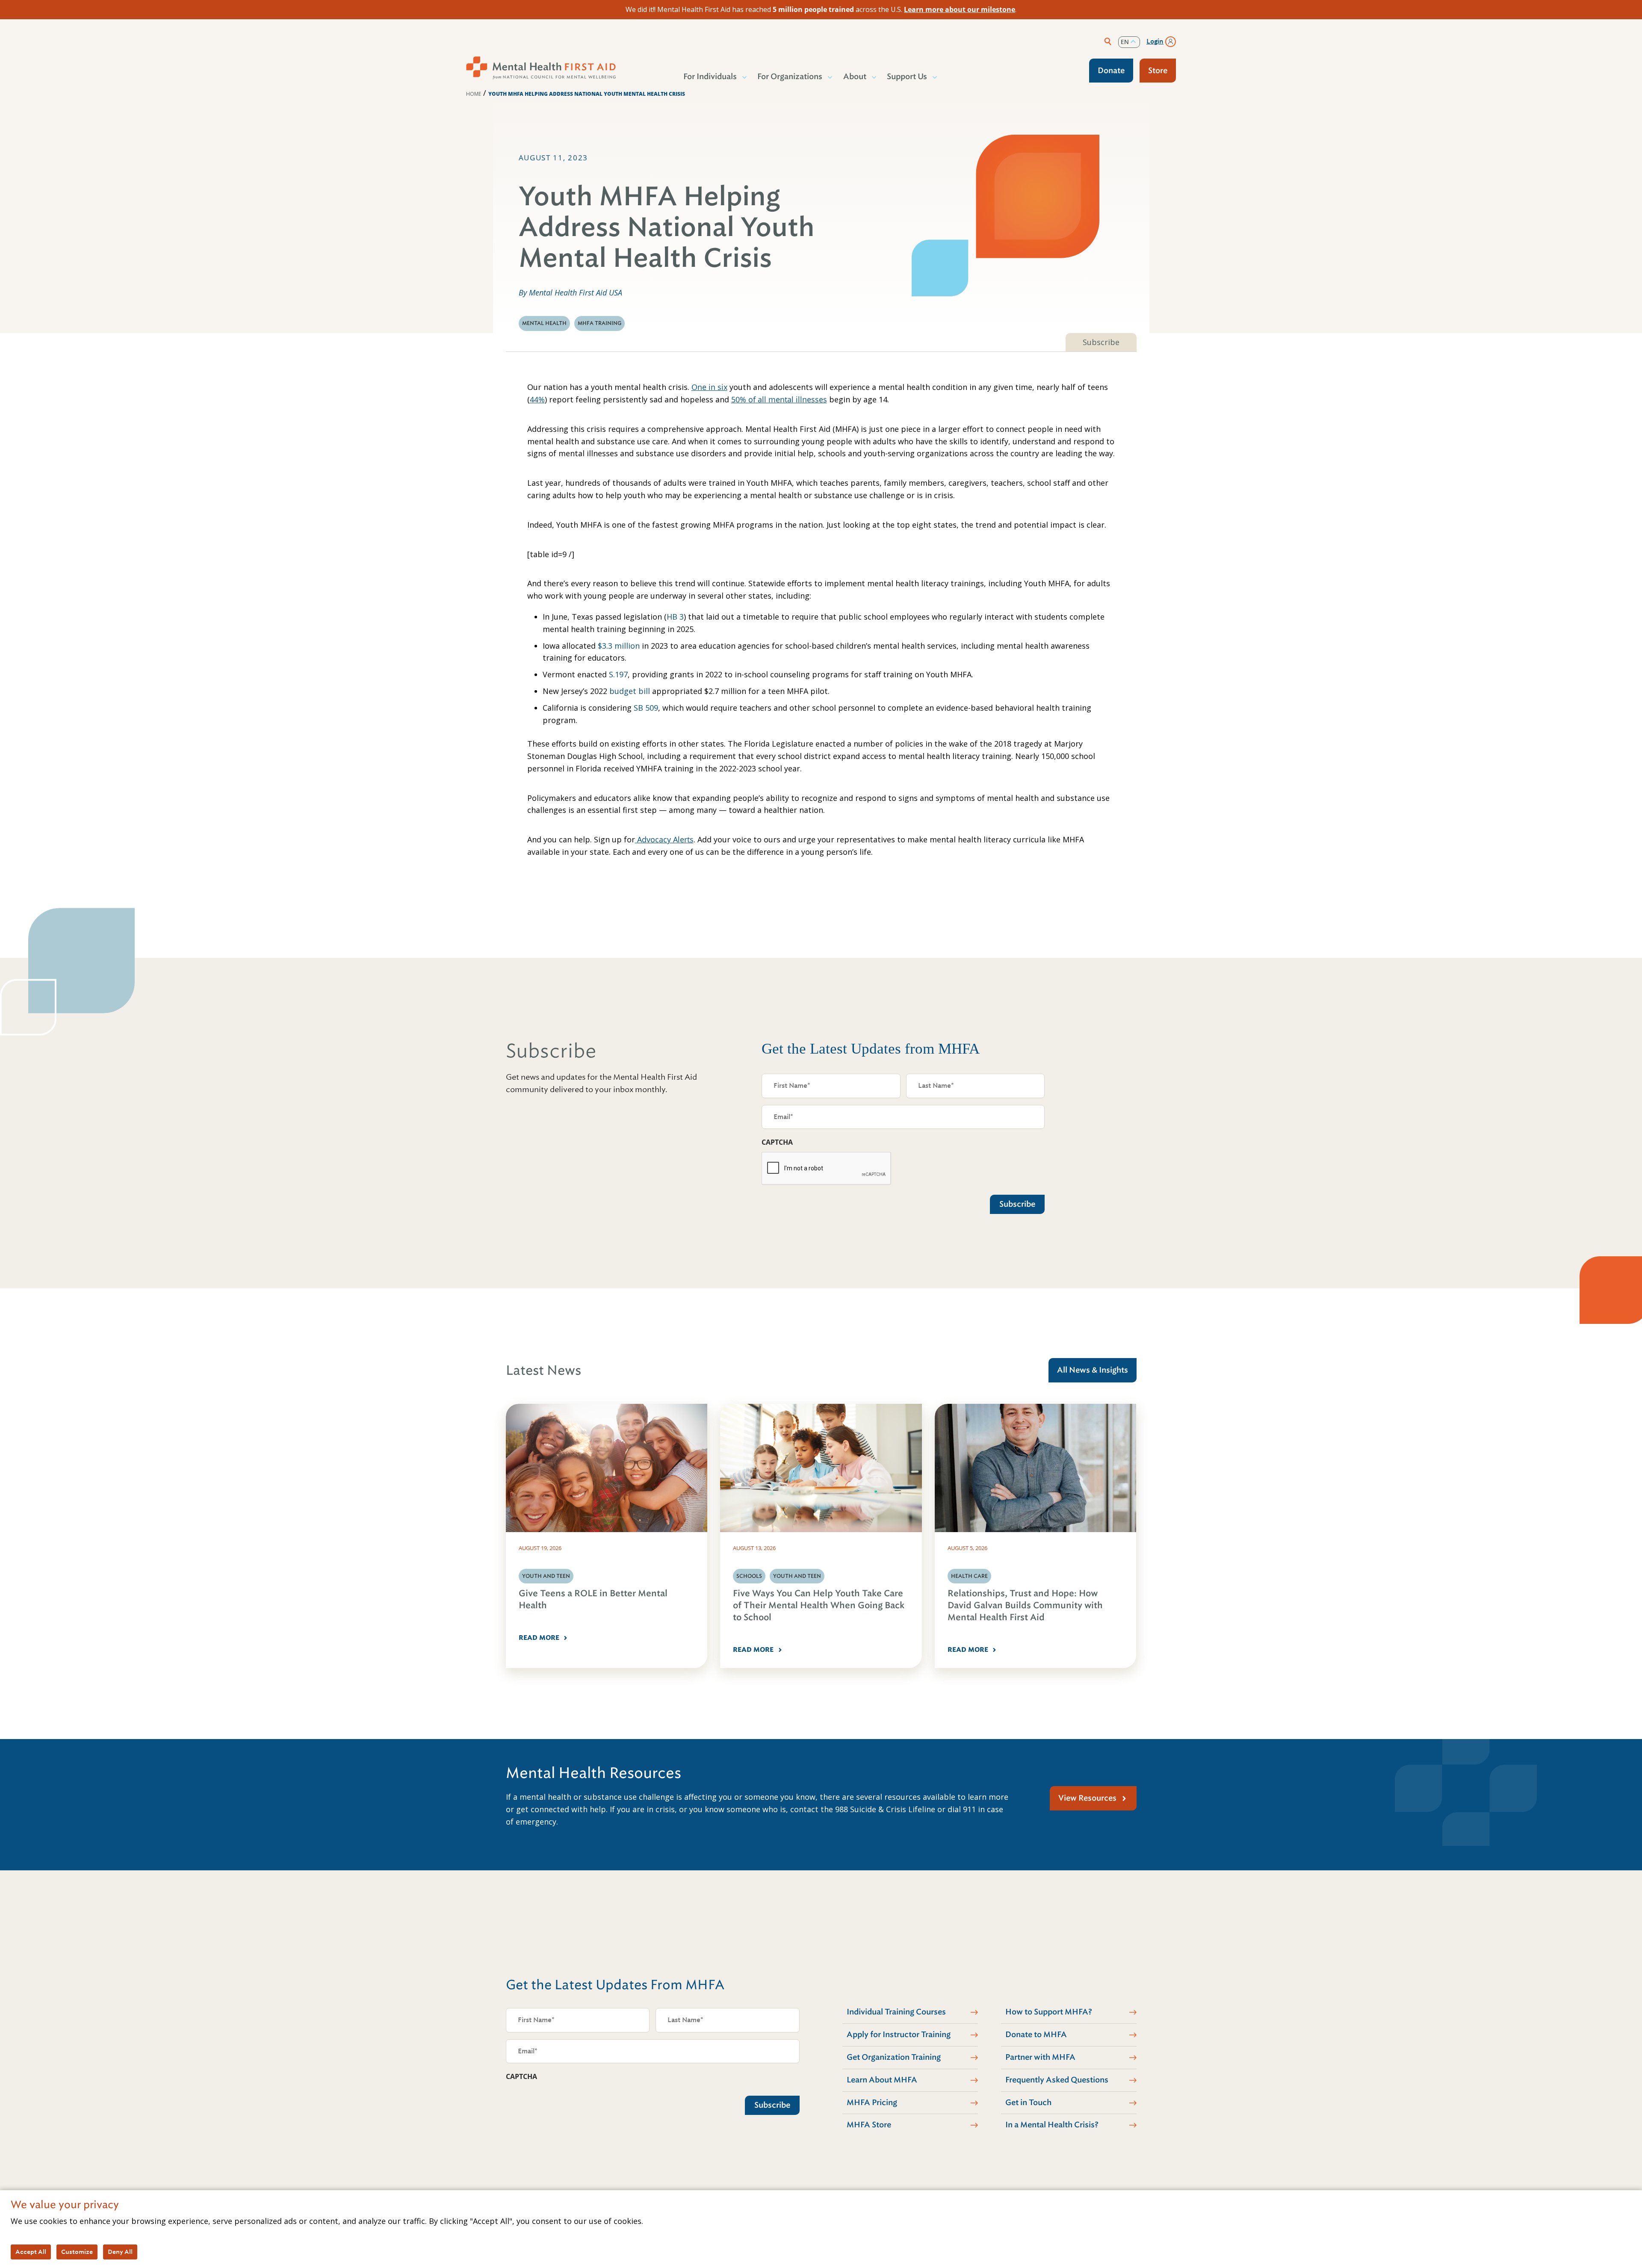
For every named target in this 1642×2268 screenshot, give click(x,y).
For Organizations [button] (790, 77)
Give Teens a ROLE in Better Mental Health (593, 1599)
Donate (1111, 71)
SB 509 (646, 708)
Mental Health (544, 323)
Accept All (31, 2252)
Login (1155, 41)
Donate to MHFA (1036, 2035)
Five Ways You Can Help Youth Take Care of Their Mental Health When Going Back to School (819, 1605)
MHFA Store (869, 2125)
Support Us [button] (907, 77)
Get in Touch (1028, 2103)
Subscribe (1101, 342)
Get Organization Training (894, 2057)
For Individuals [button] (710, 77)
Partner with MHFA (1040, 2057)
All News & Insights (1093, 1370)
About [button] (855, 77)
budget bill (629, 691)
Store (1158, 71)
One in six (709, 387)
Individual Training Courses (896, 2012)
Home (474, 94)
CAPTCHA (777, 1142)
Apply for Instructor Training (899, 2035)
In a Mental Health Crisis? (1052, 2125)
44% (537, 399)
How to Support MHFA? (1049, 2012)
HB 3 (675, 617)
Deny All (120, 2252)
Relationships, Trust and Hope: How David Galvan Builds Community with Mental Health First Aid (1025, 1605)
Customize (77, 2252)
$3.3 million (619, 646)
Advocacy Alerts (664, 839)
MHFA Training (600, 323)
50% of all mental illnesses (779, 399)
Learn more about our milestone (960, 9)
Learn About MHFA (882, 2080)
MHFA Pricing (872, 2103)
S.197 (618, 674)
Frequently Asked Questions (1057, 2080)
